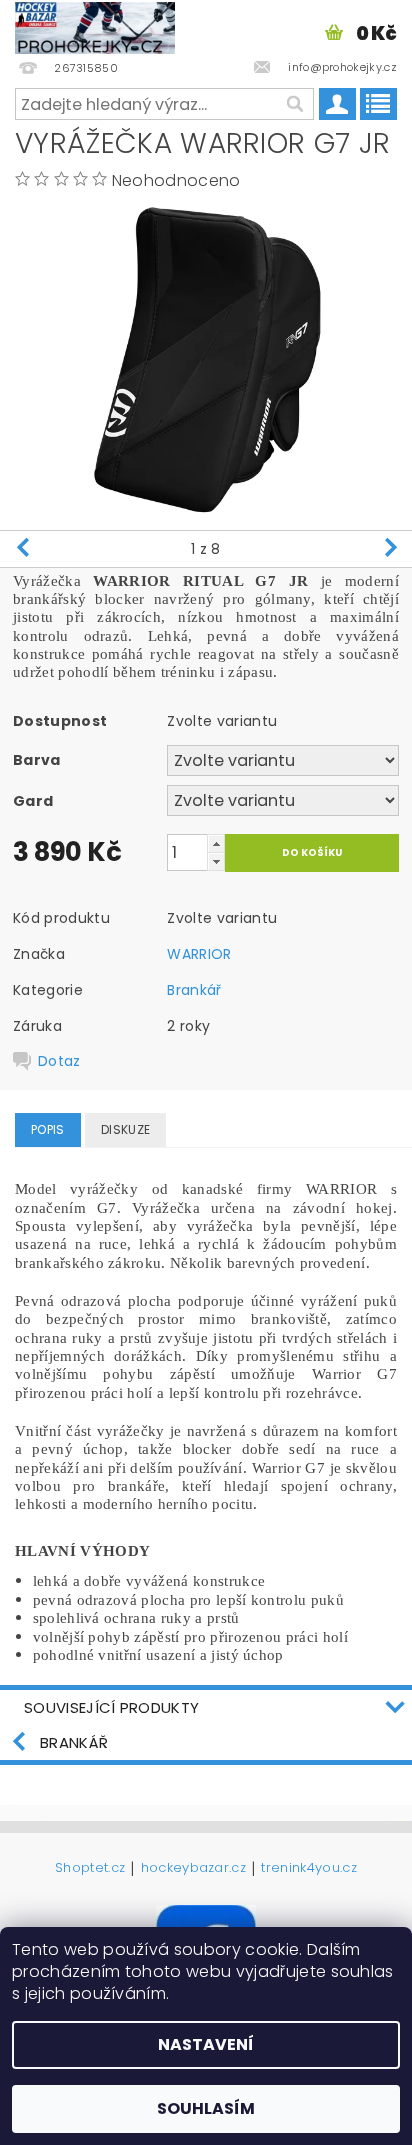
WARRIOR (199, 954)
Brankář (194, 990)
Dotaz (59, 1061)
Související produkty (111, 1707)
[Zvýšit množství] (216, 843)
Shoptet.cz (90, 1869)
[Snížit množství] (216, 861)
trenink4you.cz (308, 1869)
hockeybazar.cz (193, 1869)
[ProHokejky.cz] (95, 26)
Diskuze (125, 1129)
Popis (48, 1129)
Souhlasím (206, 2108)
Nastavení (206, 2044)
